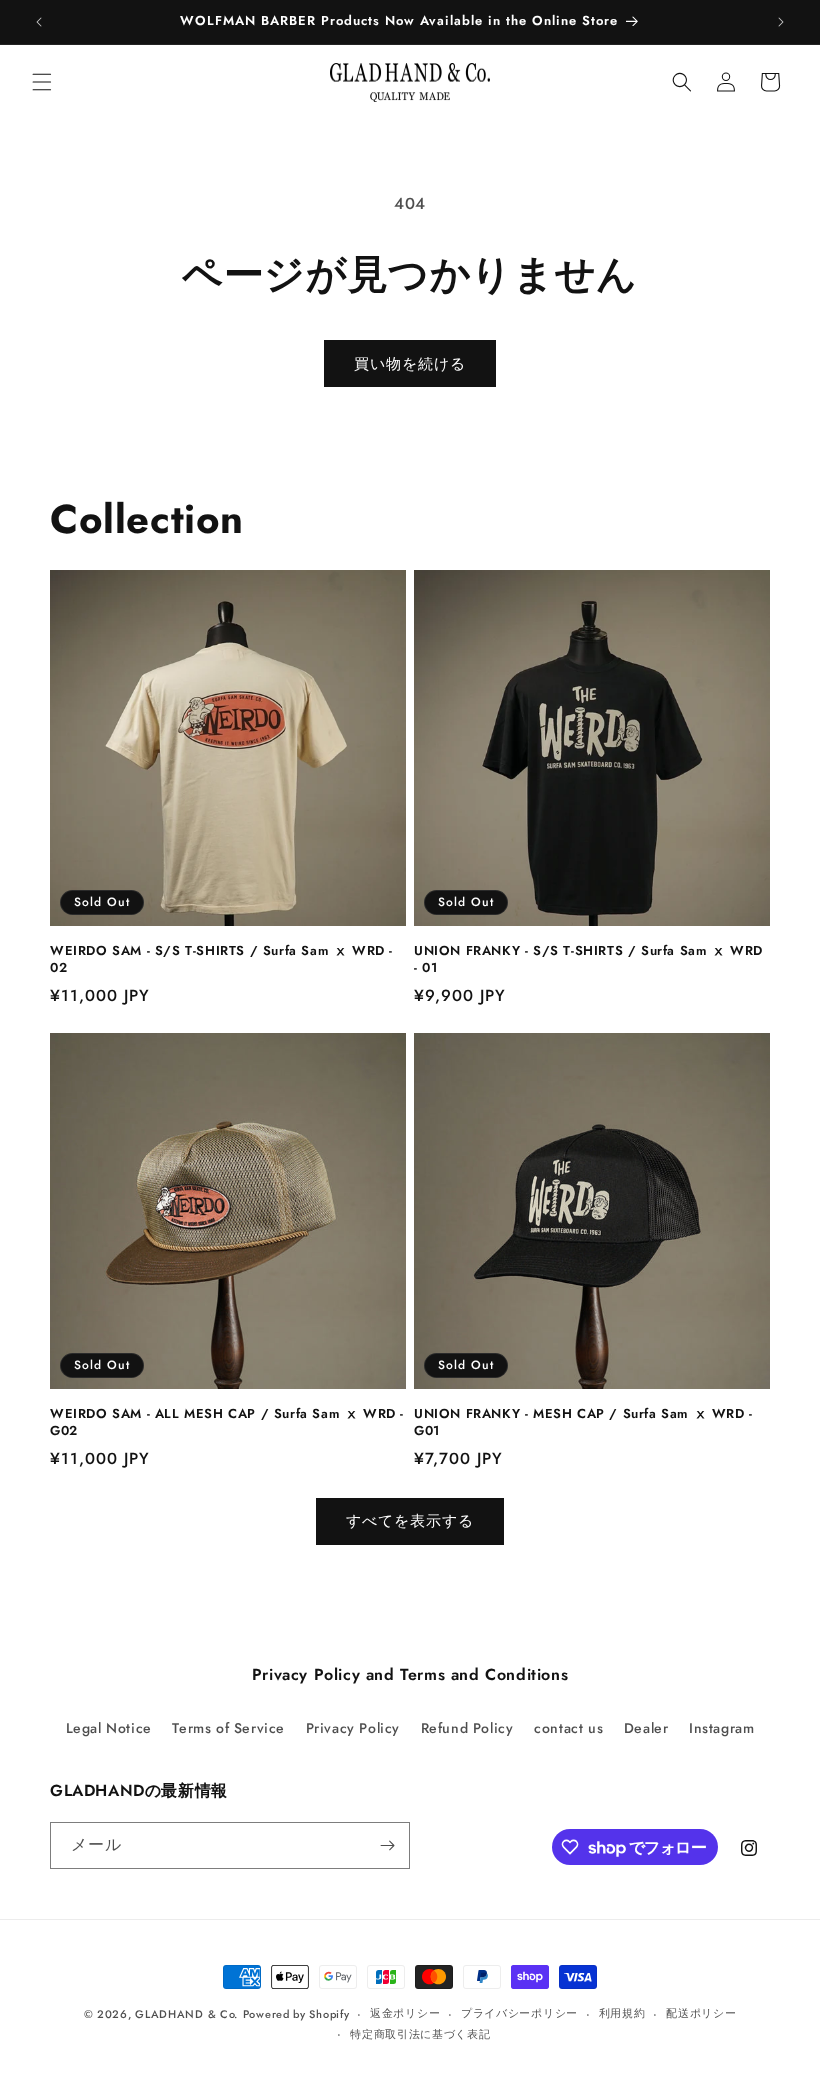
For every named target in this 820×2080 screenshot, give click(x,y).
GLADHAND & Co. (186, 2014)
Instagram (721, 1728)
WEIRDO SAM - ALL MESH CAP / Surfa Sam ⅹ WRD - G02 (227, 1423)
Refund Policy (467, 1728)
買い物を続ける (410, 364)
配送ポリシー (701, 2013)
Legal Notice (109, 1728)
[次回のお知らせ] (781, 22)
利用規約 (622, 2013)
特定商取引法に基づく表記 (420, 2034)
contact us (568, 1728)
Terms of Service (228, 1728)
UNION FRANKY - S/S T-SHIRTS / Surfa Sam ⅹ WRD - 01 (588, 960)
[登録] (387, 1845)
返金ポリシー (405, 2013)
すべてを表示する (410, 1521)
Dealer (646, 1728)
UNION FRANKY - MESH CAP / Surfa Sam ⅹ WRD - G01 (583, 1423)
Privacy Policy (353, 1728)
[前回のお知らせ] (39, 22)
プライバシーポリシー (519, 2013)
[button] (42, 82)
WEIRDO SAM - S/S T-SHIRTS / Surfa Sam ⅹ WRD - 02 (221, 960)
